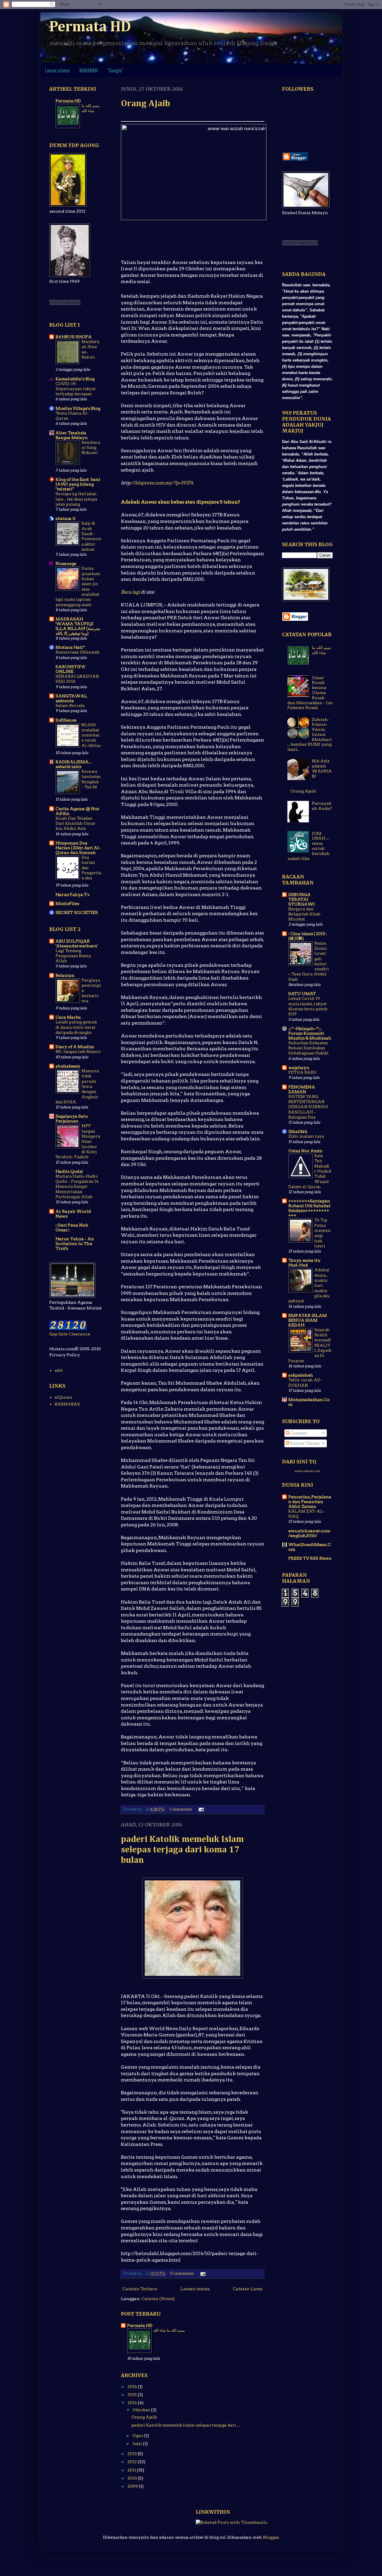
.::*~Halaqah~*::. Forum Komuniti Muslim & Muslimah (310, 1033)
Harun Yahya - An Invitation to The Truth (75, 1244)
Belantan (65, 975)
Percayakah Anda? (322, 806)
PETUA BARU (302, 1072)
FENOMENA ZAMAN (302, 1089)
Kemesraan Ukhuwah (78, 652)
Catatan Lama (248, 2289)
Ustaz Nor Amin (305, 1151)
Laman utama (57, 70)
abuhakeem (68, 1066)
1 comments (181, 1809)
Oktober (142, 2410)
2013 (133, 2454)
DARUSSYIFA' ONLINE (71, 669)
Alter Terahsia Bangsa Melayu (71, 435)
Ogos (138, 2436)
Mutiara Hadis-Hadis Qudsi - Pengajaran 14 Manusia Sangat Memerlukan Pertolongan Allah (77, 1186)
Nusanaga (66, 563)
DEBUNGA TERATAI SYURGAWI (302, 899)
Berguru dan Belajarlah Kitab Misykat (304, 914)
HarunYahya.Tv (73, 895)
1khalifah (298, 1131)
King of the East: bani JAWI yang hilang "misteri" (78, 484)
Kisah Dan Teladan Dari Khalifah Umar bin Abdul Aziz (76, 823)
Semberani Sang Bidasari (91, 448)
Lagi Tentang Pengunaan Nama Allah (73, 956)
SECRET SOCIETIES (77, 912)
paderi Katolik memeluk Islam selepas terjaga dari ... (185, 2425)
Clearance (79, 1334)
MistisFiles (67, 904)
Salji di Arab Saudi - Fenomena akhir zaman (91, 536)
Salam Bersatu (70, 705)
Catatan (298, 1433)
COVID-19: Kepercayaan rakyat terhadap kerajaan (76, 389)
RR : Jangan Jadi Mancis (78, 1051)
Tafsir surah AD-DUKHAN (305, 1382)
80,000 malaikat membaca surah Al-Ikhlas (91, 735)
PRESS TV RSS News (310, 1558)
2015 (133, 2395)
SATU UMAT (302, 994)
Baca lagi (130, 592)
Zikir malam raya (306, 1136)
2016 (133, 2387)
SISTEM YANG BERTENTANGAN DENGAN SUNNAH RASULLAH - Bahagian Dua (308, 1107)
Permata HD (90, 27)
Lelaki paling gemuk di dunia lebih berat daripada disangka (76, 1027)
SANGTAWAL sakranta (71, 698)
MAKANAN (88, 70)
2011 (132, 2470)
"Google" (115, 70)
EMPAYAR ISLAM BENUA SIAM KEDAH (308, 1320)
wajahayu (299, 1068)
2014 (133, 2403)
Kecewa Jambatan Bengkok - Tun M (91, 779)
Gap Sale (58, 1334)
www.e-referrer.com (307, 1471)
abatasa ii (66, 518)
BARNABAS (67, 1404)
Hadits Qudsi (69, 1171)
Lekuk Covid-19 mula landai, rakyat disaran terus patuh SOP (308, 1006)
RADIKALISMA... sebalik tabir (73, 764)
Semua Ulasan (305, 1443)
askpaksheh (301, 1375)
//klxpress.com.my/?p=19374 (162, 483)
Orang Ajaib (145, 104)
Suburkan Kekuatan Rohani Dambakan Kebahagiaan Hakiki (308, 1048)
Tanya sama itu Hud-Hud (304, 1263)
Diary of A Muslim (75, 1047)
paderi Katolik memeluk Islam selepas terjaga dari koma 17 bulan (182, 1850)
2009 (133, 2486)
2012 (133, 2462)
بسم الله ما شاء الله (169, 2330)
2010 (133, 2478)
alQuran (63, 1397)
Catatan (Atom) (158, 2299)
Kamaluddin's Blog (75, 379)
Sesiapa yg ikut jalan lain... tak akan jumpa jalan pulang (76, 499)
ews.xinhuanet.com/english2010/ (309, 1533)
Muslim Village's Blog (78, 408)
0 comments (182, 2273)
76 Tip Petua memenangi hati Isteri (322, 1233)
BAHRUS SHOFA (74, 337)
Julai (138, 2444)
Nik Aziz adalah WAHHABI (322, 768)
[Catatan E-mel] (200, 1809)
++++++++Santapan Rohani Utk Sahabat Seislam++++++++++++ (309, 1208)
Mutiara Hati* (70, 647)
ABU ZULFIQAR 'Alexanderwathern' (77, 943)
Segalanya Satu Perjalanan (72, 1119)
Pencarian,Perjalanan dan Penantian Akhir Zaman (310, 1502)
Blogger (271, 2537)
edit (59, 1370)
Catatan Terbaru (140, 2289)
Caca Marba (68, 1017)
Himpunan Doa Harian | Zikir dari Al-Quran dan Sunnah (78, 848)
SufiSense (66, 720)
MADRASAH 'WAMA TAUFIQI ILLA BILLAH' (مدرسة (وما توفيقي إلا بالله (78, 626)
